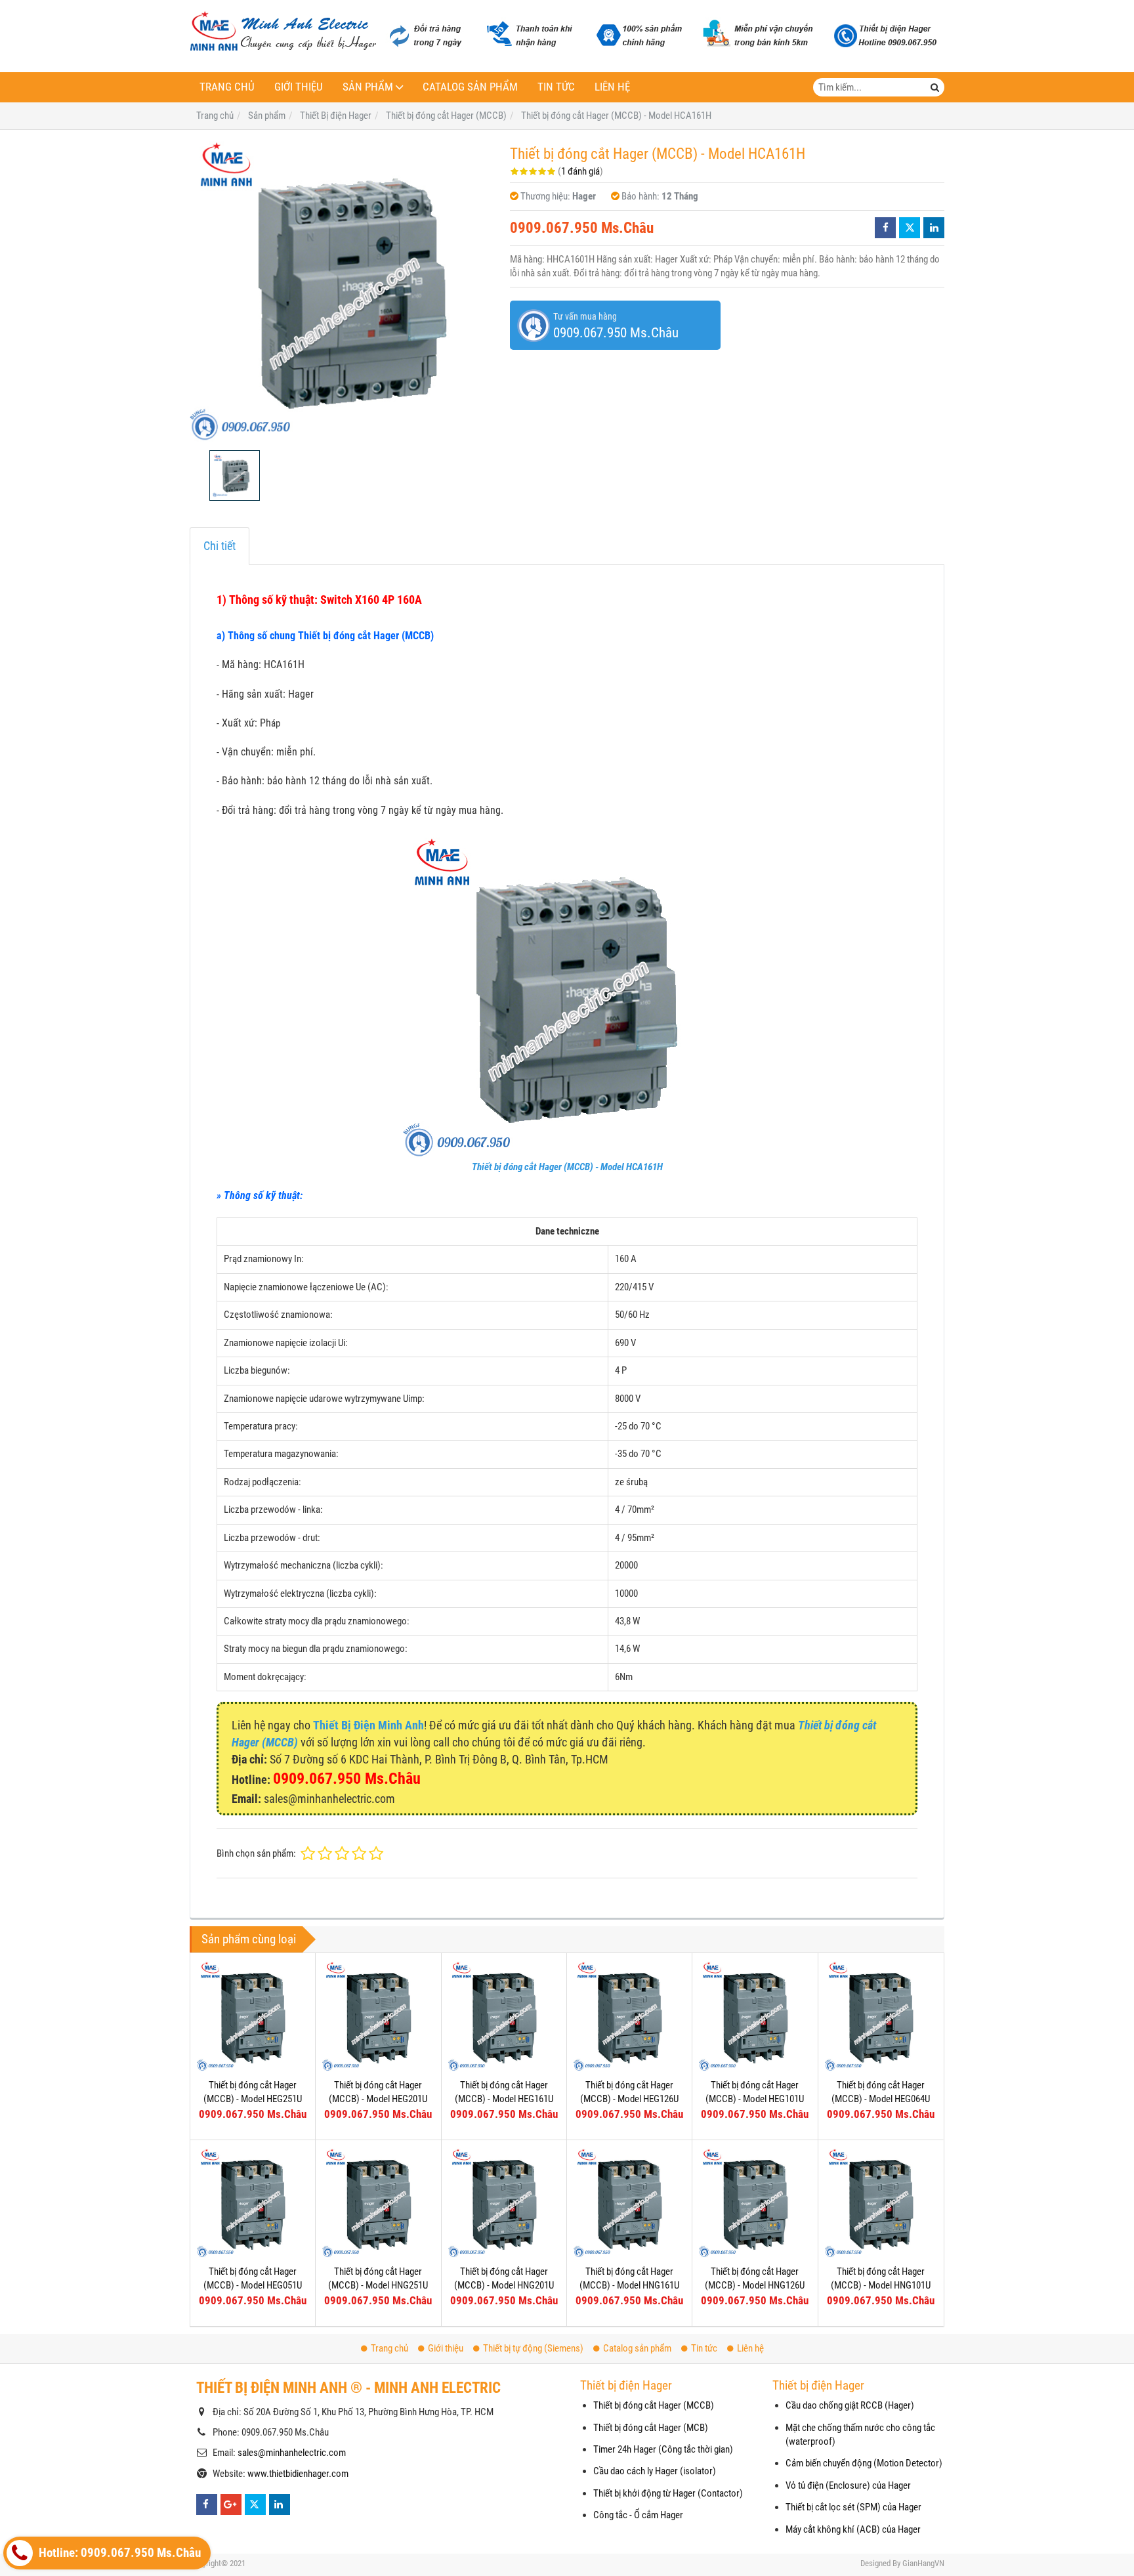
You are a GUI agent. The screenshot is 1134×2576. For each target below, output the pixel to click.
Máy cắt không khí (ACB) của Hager (853, 2529)
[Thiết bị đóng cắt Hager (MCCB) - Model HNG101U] (881, 2203)
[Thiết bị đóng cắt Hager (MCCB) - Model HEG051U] (253, 2203)
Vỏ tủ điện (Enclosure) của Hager (848, 2485)
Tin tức (556, 87)
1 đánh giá (580, 171)
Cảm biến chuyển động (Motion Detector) (864, 2463)
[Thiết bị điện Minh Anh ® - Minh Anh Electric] (283, 32)
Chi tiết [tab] (220, 546)
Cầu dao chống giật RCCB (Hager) (850, 2405)
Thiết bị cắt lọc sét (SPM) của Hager (853, 2507)
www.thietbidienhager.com (298, 2474)
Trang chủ (227, 87)
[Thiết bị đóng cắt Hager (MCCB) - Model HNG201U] (504, 2203)
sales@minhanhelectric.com (292, 2453)
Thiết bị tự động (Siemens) (533, 2348)
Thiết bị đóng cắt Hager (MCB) (651, 2428)
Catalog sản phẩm (470, 87)
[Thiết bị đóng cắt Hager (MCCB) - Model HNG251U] (378, 2203)
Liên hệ (612, 87)
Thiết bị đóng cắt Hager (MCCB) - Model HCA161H (567, 1167)
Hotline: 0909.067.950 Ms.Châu (118, 2553)
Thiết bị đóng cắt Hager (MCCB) (654, 2405)
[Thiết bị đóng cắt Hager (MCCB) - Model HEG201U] (378, 2016)
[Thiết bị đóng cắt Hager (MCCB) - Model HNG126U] (755, 2203)
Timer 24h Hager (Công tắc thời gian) (663, 2449)
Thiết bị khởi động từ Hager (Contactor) (668, 2493)
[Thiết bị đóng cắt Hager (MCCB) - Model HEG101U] (755, 2016)
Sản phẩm (368, 87)
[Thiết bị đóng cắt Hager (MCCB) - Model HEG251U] (253, 2016)
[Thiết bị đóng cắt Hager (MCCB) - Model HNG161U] (629, 2203)
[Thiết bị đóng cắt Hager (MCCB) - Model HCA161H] (343, 290)
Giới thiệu (299, 87)
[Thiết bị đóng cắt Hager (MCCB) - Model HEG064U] (881, 2016)
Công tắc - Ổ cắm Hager (638, 2515)
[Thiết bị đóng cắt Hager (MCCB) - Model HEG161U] (504, 2016)
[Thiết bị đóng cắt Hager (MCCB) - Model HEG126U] (629, 2016)
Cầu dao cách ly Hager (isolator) (655, 2471)
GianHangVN (923, 2563)
